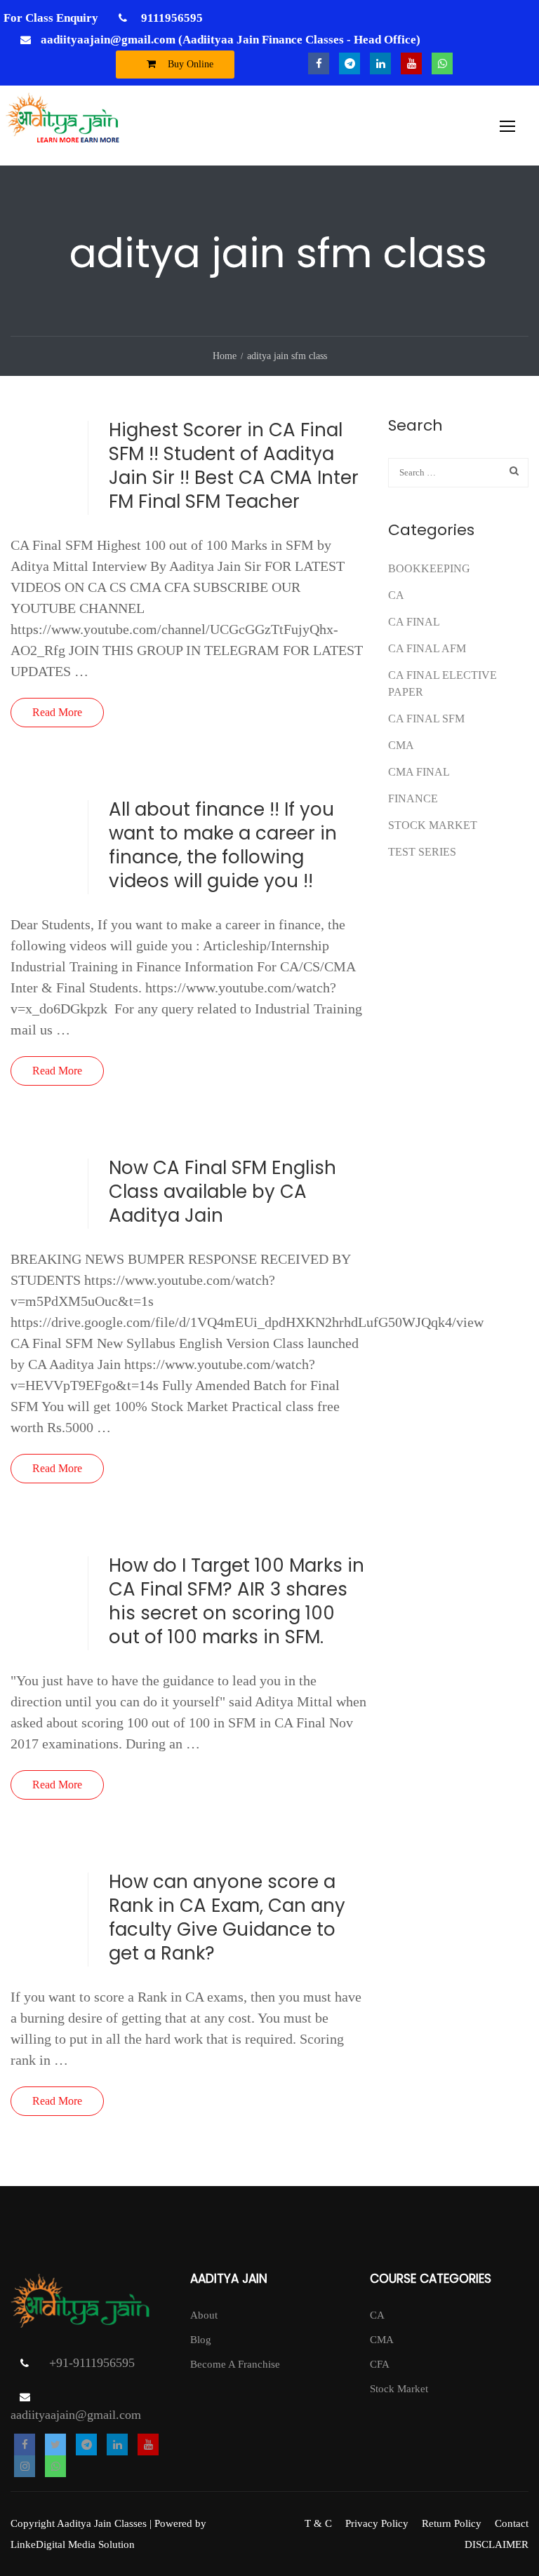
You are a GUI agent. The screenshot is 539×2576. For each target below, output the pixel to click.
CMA (401, 745)
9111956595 (171, 18)
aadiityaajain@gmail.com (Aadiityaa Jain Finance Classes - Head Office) (231, 40)
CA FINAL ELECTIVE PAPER (442, 683)
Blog (201, 2340)
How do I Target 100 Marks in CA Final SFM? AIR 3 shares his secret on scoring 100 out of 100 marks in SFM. (237, 1601)
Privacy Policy (377, 2523)
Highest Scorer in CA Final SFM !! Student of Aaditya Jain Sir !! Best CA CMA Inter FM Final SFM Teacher (234, 466)
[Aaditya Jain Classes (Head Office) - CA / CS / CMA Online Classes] (65, 126)
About (204, 2315)
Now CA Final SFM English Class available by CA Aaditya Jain (222, 1192)
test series (422, 852)
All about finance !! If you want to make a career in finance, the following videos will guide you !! (223, 845)
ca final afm (427, 648)
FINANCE (413, 798)
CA (396, 595)
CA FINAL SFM (426, 719)
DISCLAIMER (497, 2544)
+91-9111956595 (92, 2363)
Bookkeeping (429, 568)
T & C (318, 2523)
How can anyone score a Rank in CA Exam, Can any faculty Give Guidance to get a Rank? (227, 1917)
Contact (512, 2523)
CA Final (414, 622)
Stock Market (433, 825)
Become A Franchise (235, 2364)
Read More (57, 712)
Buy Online (189, 64)
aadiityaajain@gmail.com (76, 2415)
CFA (380, 2364)
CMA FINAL (419, 772)
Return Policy (452, 2523)
